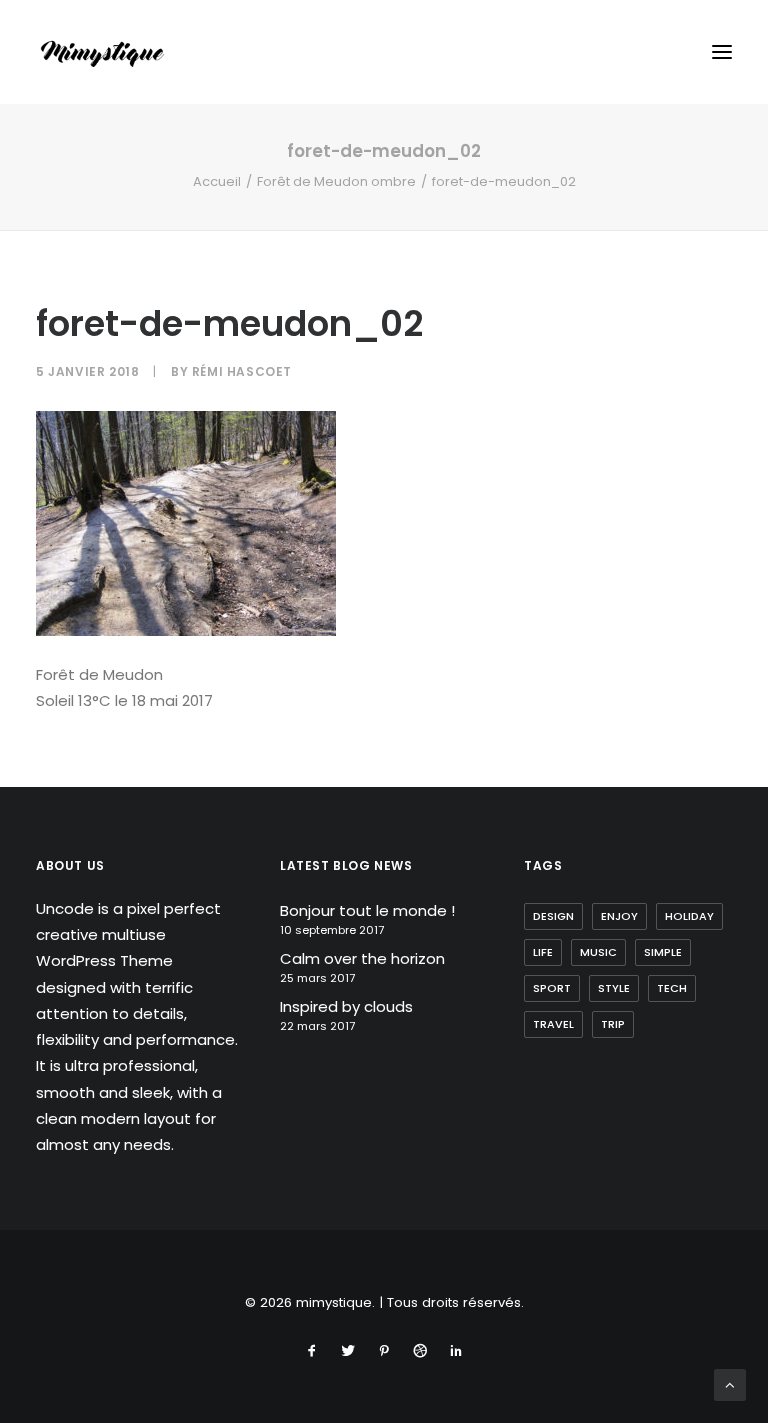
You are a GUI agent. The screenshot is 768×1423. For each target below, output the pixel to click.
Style (614, 988)
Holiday (689, 916)
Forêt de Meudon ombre (336, 181)
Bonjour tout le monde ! (367, 910)
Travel (553, 1024)
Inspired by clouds (346, 1006)
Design (553, 916)
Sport (552, 988)
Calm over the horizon (362, 958)
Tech (672, 988)
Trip (613, 1024)
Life (543, 952)
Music (598, 952)
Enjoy (619, 916)
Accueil (217, 181)
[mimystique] (102, 52)
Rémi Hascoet (242, 371)
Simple (663, 952)
